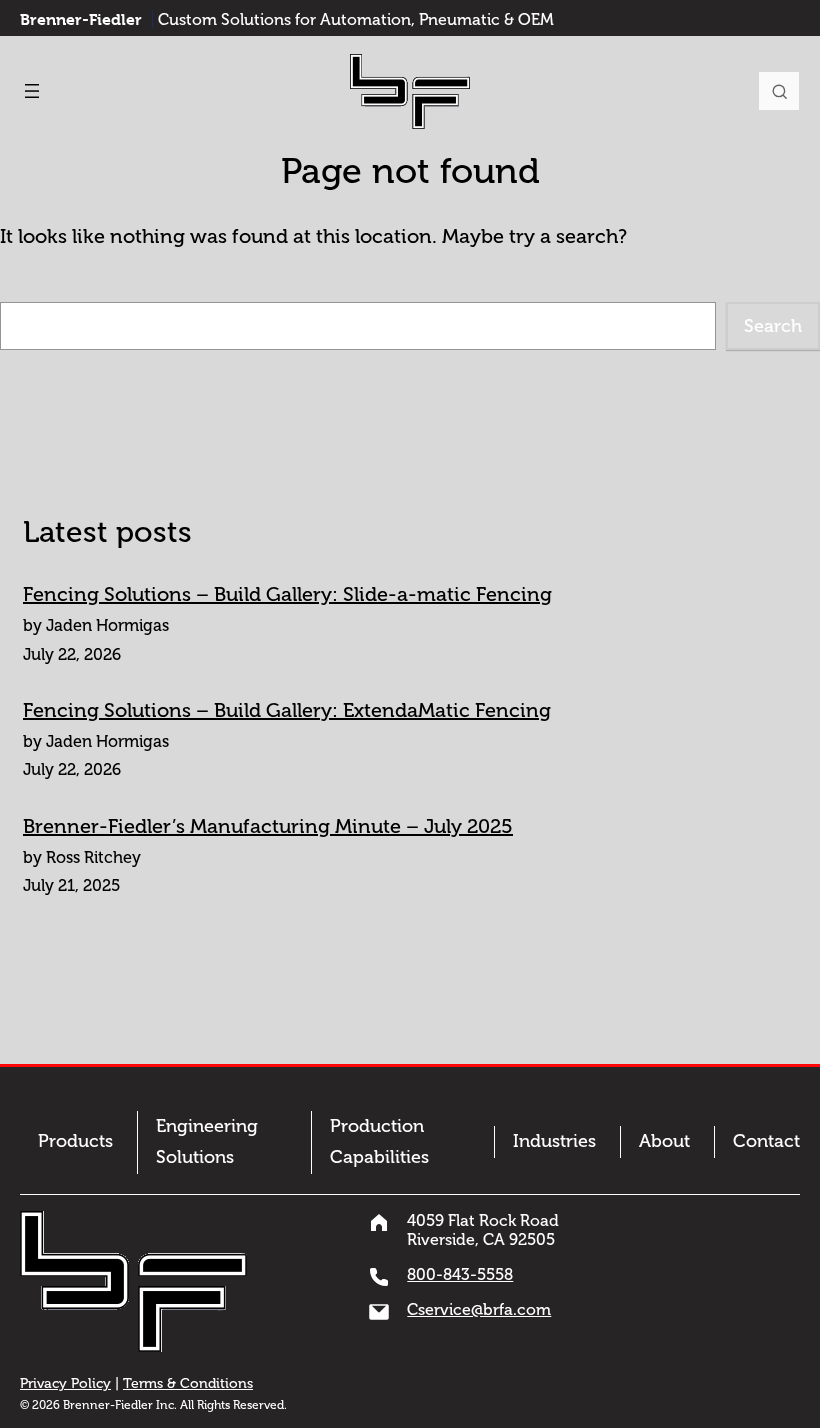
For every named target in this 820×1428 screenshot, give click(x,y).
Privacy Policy (65, 1383)
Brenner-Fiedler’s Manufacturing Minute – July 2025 (268, 826)
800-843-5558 (460, 1274)
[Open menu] (32, 91)
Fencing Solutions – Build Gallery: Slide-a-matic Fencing (287, 594)
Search (779, 91)
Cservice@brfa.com (479, 1309)
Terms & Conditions (188, 1383)
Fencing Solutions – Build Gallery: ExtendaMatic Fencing (287, 710)
